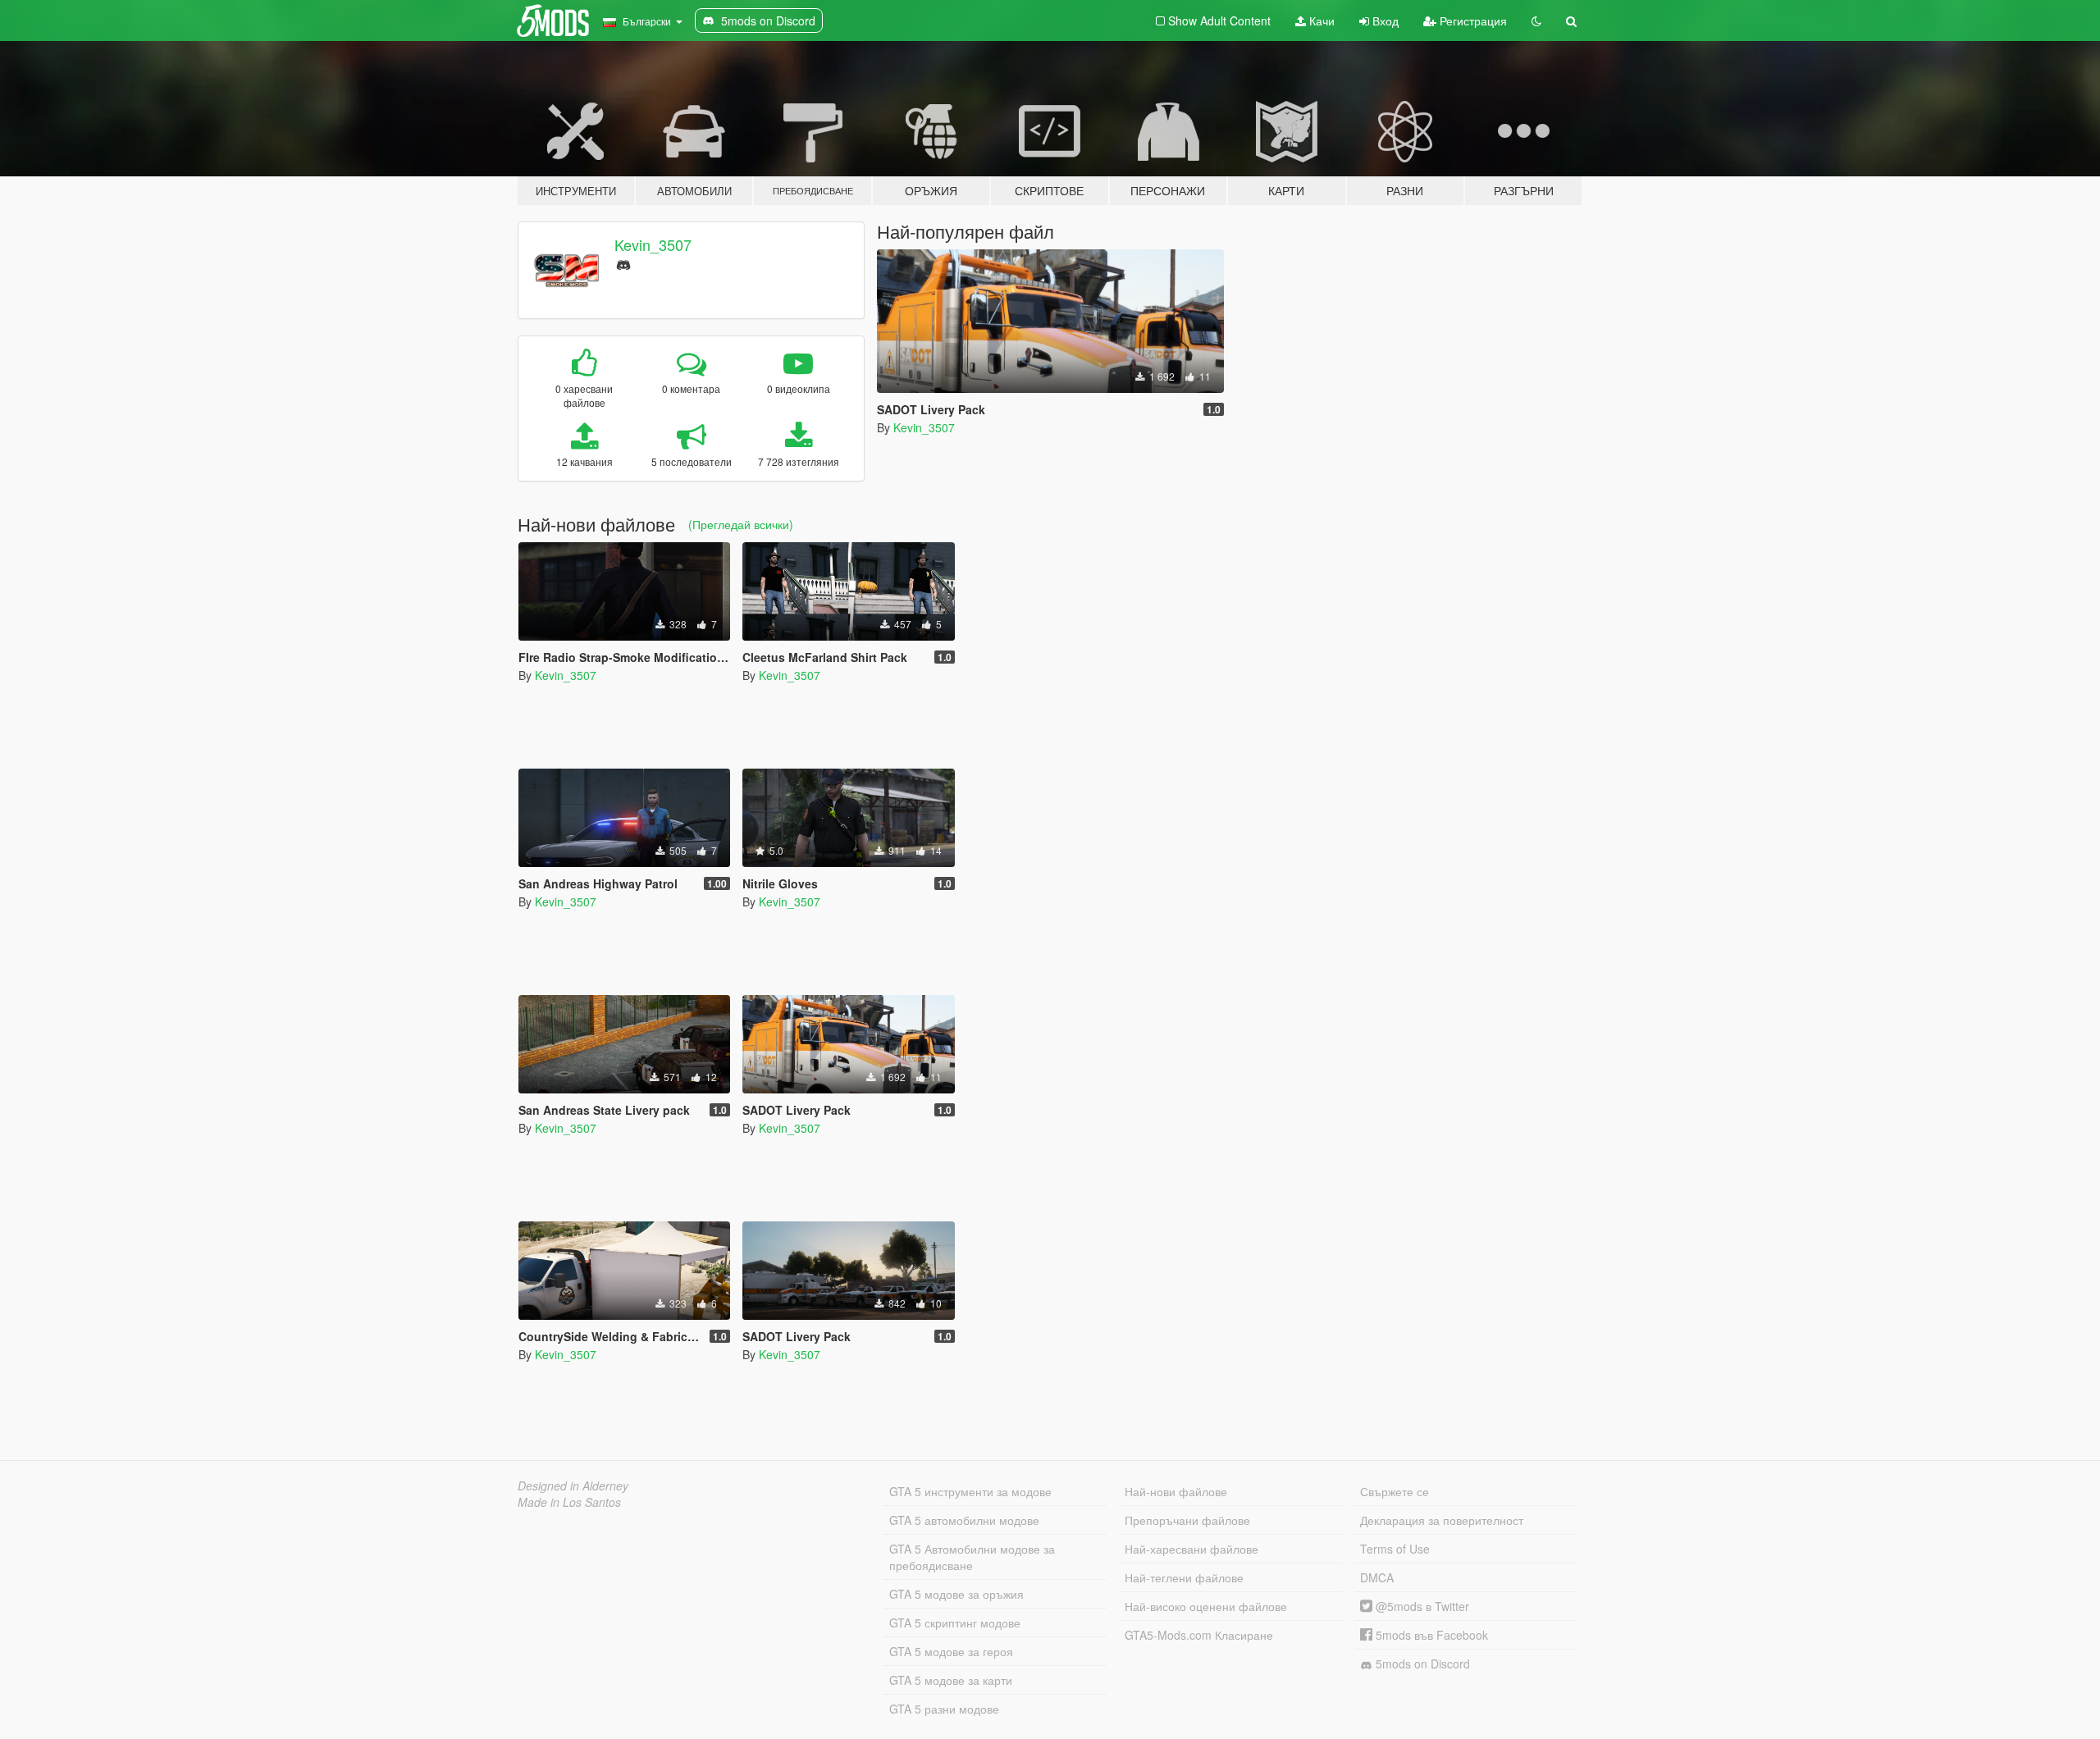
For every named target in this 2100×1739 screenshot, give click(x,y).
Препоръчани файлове (1187, 1520)
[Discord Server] (623, 263)
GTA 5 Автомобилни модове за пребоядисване (972, 1557)
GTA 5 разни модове (944, 1709)
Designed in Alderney (573, 1486)
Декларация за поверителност (1442, 1520)
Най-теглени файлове (1184, 1577)
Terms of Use (1395, 1549)
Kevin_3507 (653, 244)
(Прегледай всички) (741, 524)
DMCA (1377, 1577)
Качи (1320, 21)
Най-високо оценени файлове (1206, 1606)
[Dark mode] (1536, 21)
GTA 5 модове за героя (951, 1651)
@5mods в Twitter (1421, 1606)
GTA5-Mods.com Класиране (1199, 1635)
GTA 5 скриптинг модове (955, 1623)
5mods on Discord (1421, 1664)
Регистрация (1472, 21)
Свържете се (1395, 1491)
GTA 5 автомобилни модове (964, 1520)
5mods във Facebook (1430, 1635)
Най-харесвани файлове (1192, 1549)
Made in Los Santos (569, 1502)
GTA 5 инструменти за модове (970, 1491)
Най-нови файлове (1176, 1491)
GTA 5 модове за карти (951, 1680)
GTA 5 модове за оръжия (956, 1594)
